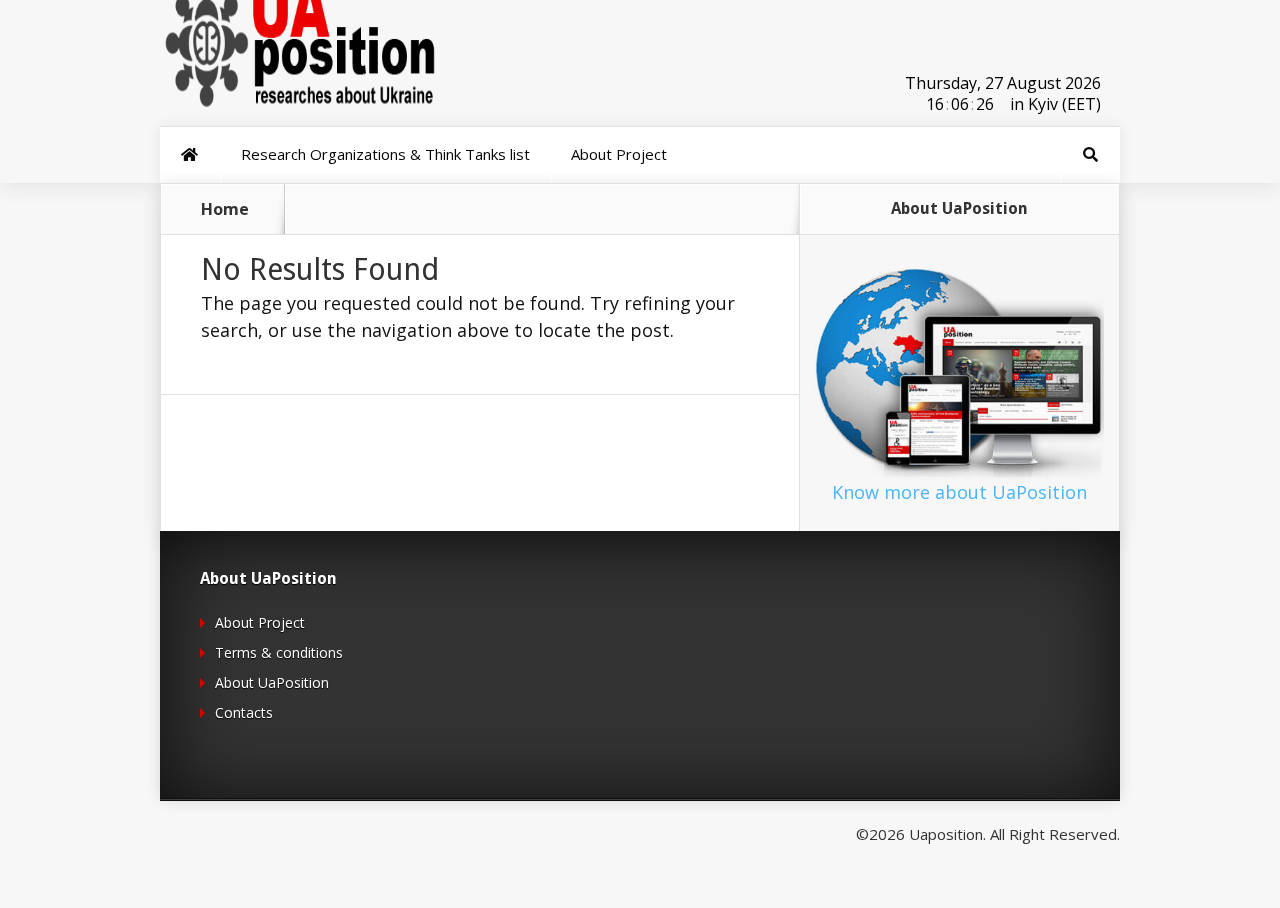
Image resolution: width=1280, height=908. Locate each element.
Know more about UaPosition (959, 492)
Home (225, 209)
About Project (260, 622)
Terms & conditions (279, 652)
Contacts (244, 712)
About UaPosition (272, 682)
